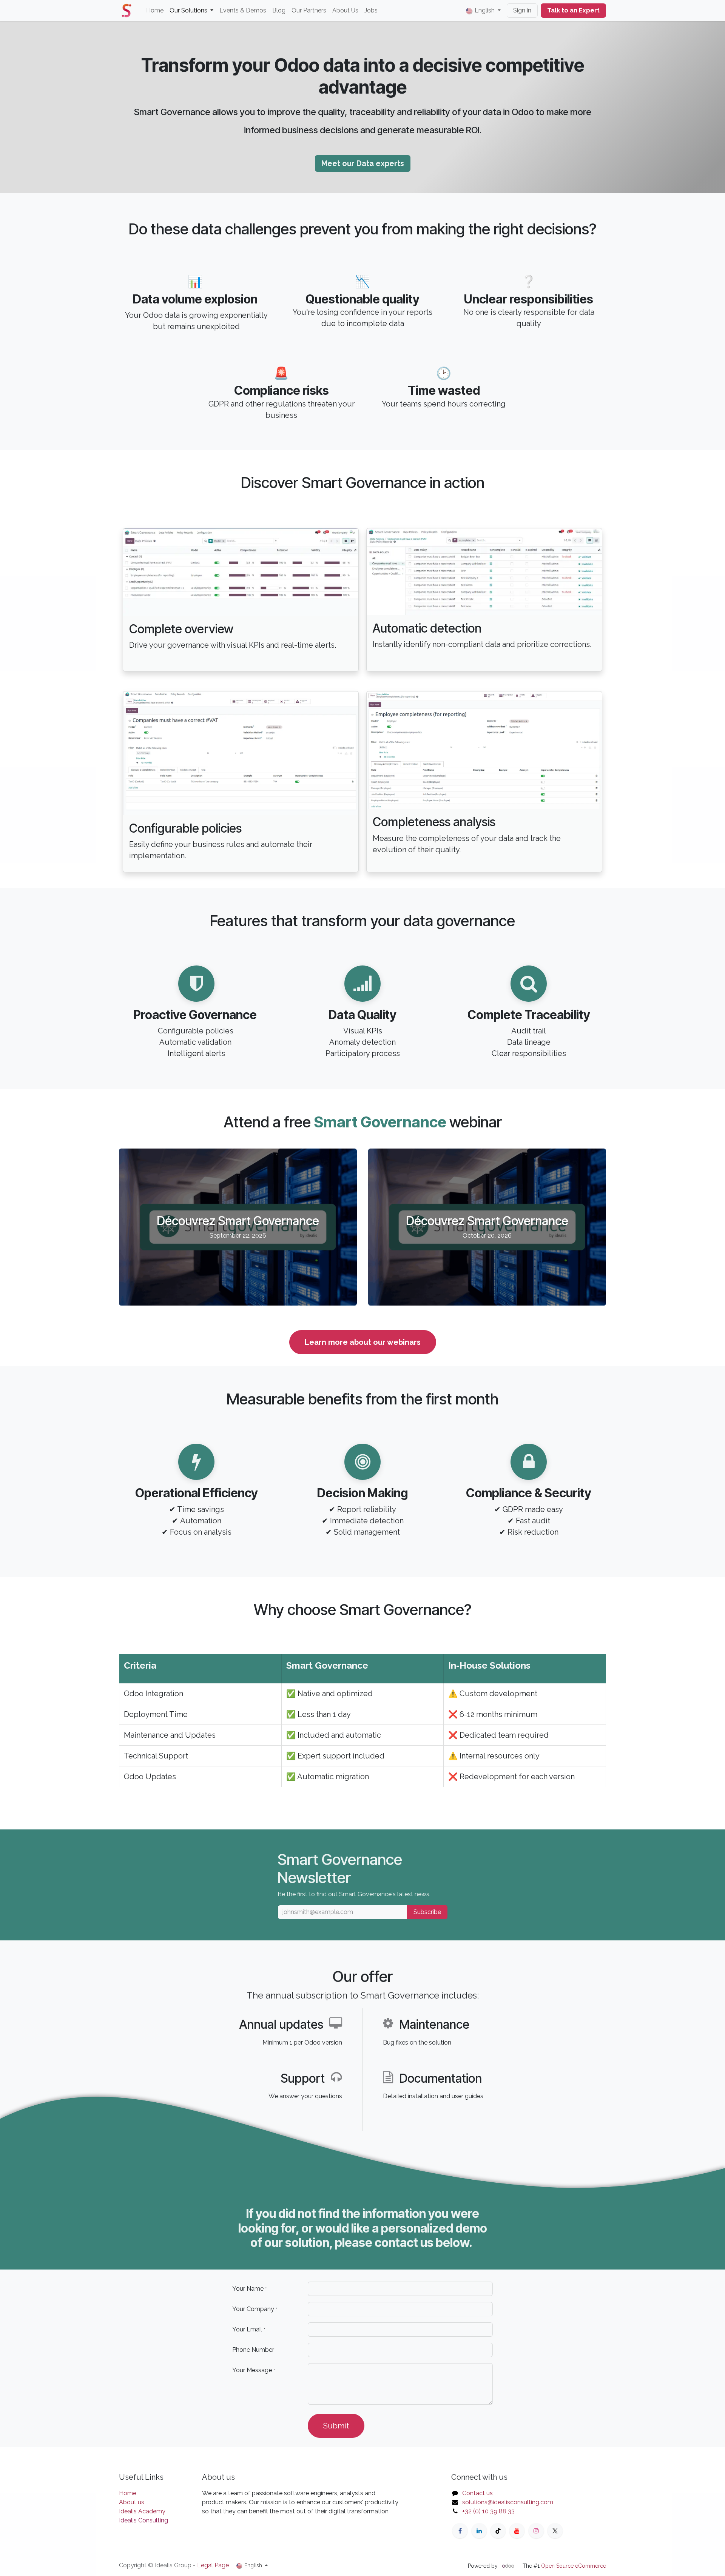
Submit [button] (336, 2426)
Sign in (522, 10)
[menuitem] (155, 11)
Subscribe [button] (427, 1912)
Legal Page (213, 2565)
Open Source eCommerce (574, 2566)
